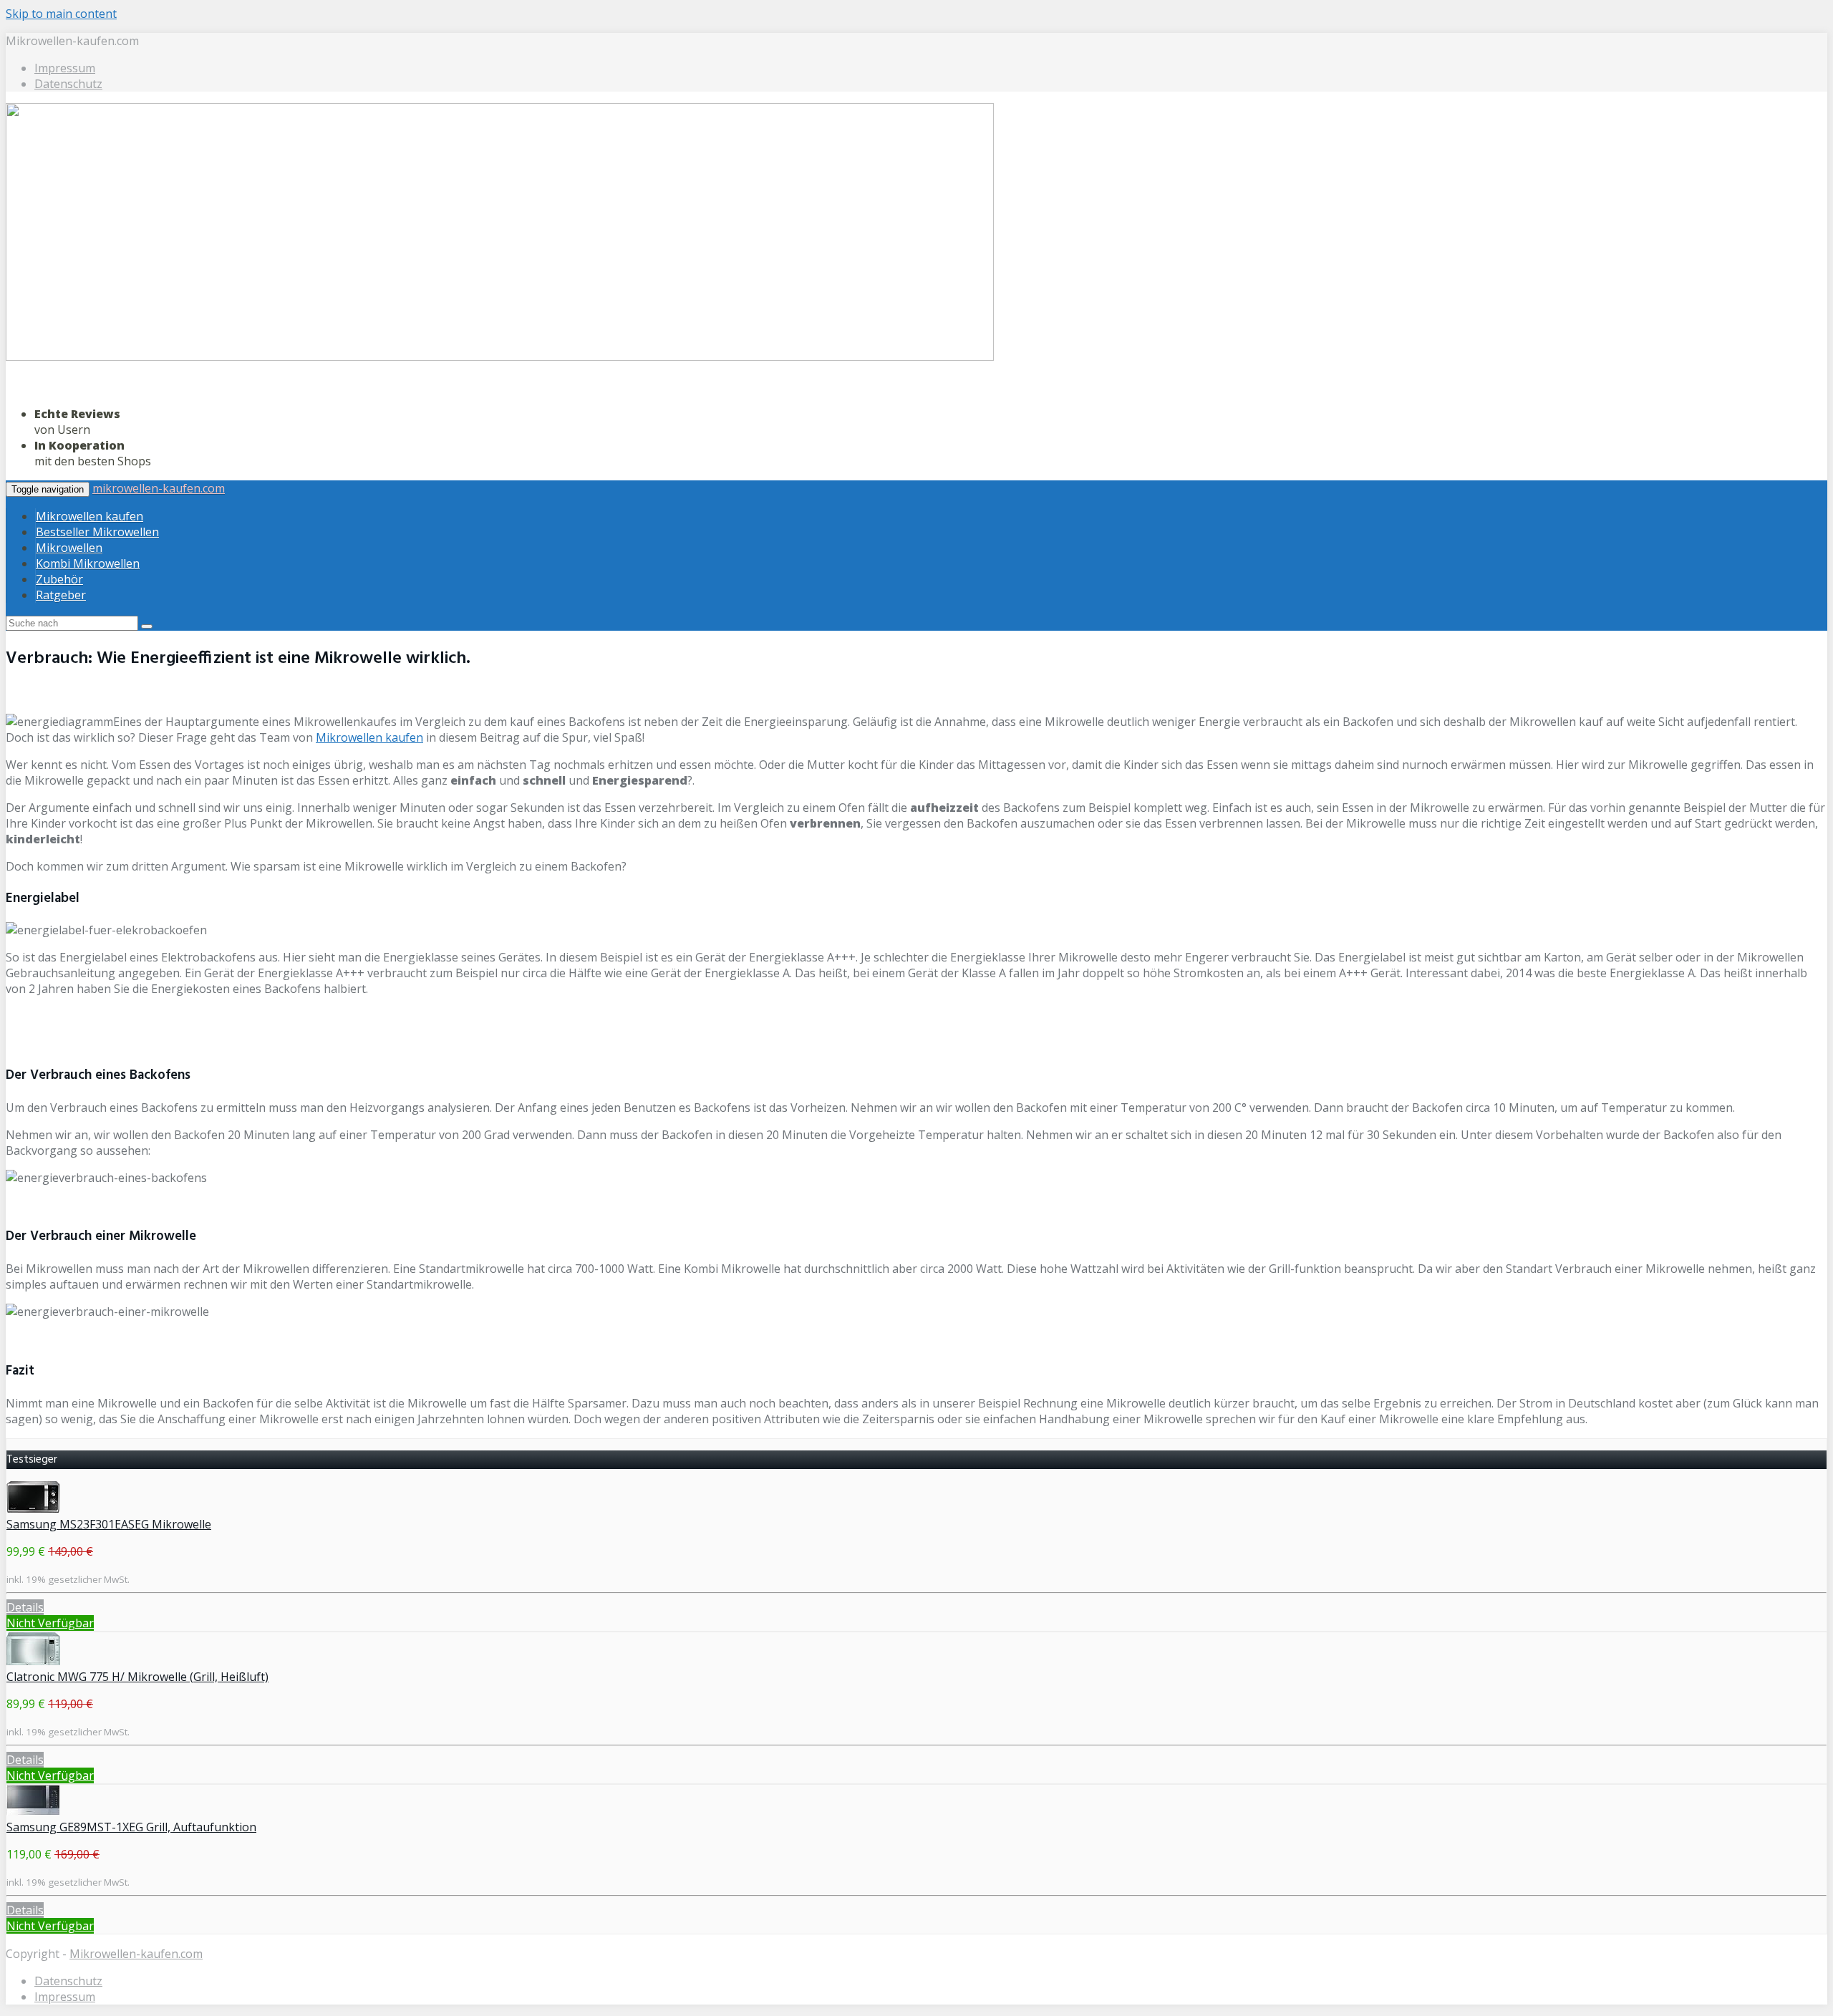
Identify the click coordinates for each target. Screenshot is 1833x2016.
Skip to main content (61, 14)
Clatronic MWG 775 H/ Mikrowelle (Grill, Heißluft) (137, 1677)
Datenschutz (68, 84)
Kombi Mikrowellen (88, 563)
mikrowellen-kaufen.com (159, 488)
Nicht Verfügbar (50, 1623)
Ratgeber (61, 595)
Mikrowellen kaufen (90, 516)
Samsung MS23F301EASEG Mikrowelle (109, 1524)
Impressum (65, 68)
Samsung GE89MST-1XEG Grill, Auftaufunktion (131, 1827)
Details (25, 1607)
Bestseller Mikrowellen (97, 532)
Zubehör (59, 579)
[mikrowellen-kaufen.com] (500, 358)
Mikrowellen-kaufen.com (136, 1954)
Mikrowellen (69, 548)
